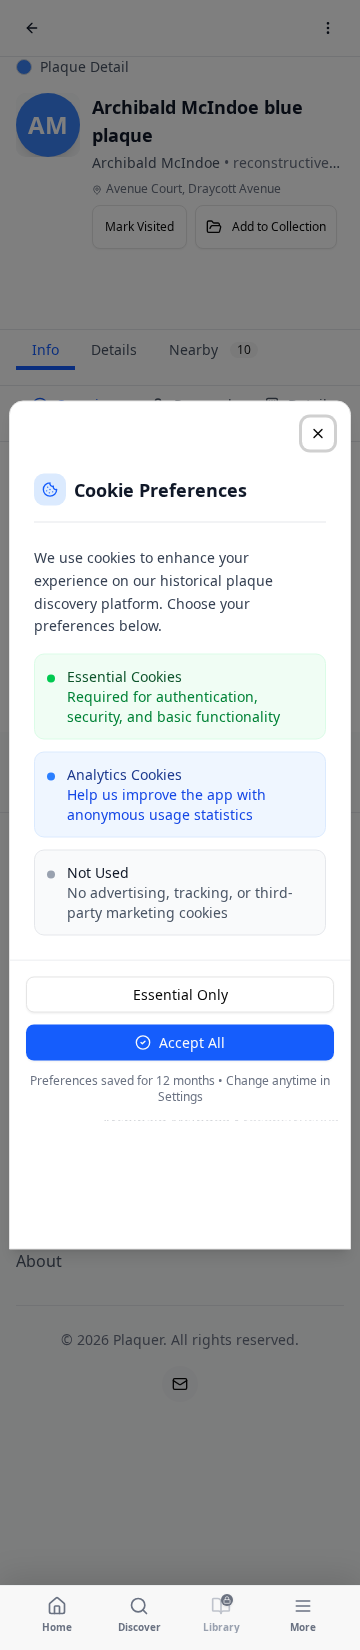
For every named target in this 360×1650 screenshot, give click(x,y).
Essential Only (180, 994)
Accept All (192, 1042)
